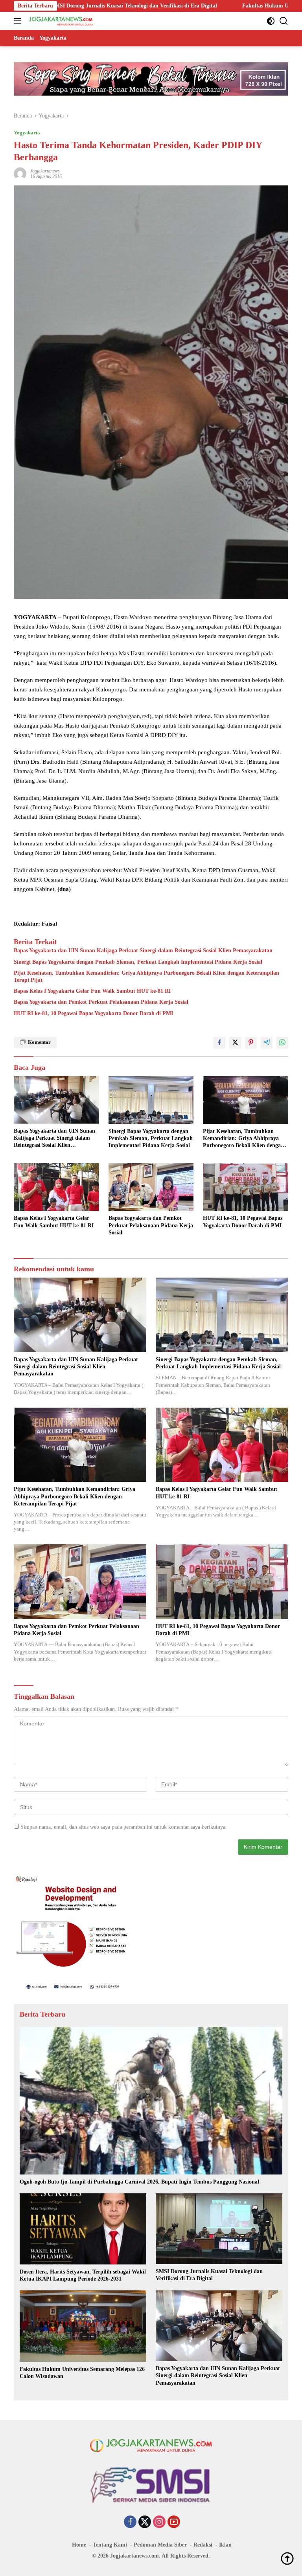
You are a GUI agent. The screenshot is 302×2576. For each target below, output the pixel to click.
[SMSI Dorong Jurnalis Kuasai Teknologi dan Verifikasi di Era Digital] (219, 2229)
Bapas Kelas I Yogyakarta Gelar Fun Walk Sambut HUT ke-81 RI (92, 991)
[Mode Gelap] (271, 21)
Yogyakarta (27, 133)
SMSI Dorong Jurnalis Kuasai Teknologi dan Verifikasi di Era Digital (209, 2275)
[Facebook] (130, 2523)
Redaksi (203, 2545)
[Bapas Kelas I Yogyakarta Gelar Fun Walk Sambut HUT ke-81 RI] (56, 1187)
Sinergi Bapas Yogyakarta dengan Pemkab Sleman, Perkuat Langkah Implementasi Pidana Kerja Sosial (138, 962)
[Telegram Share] (267, 1043)
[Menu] (19, 21)
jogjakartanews (45, 171)
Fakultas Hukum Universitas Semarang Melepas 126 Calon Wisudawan (188, 6)
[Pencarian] (284, 21)
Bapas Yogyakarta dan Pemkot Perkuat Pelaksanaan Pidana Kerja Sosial (101, 1002)
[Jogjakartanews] (60, 21)
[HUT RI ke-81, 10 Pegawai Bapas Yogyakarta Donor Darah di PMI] (246, 1187)
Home (79, 2545)
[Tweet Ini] (235, 1043)
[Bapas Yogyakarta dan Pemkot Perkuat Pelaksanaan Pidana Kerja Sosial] (151, 1187)
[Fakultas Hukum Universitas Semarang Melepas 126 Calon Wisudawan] (83, 2326)
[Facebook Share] (219, 1043)
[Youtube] (174, 2523)
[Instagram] (159, 2523)
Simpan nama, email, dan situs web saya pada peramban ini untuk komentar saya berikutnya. (124, 1827)
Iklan (225, 2545)
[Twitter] (145, 2523)
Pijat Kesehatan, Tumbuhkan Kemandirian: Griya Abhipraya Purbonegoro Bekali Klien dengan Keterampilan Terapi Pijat (146, 976)
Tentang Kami (110, 2545)
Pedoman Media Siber (160, 2545)
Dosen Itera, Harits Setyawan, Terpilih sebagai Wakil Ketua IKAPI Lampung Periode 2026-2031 (83, 2275)
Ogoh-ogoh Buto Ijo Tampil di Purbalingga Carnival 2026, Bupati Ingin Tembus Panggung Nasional (139, 2182)
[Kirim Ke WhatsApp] (282, 1043)
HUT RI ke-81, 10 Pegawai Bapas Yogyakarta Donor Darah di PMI (93, 1013)
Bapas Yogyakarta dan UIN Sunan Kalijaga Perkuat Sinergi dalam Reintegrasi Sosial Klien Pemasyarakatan (143, 951)
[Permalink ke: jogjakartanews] (20, 173)
